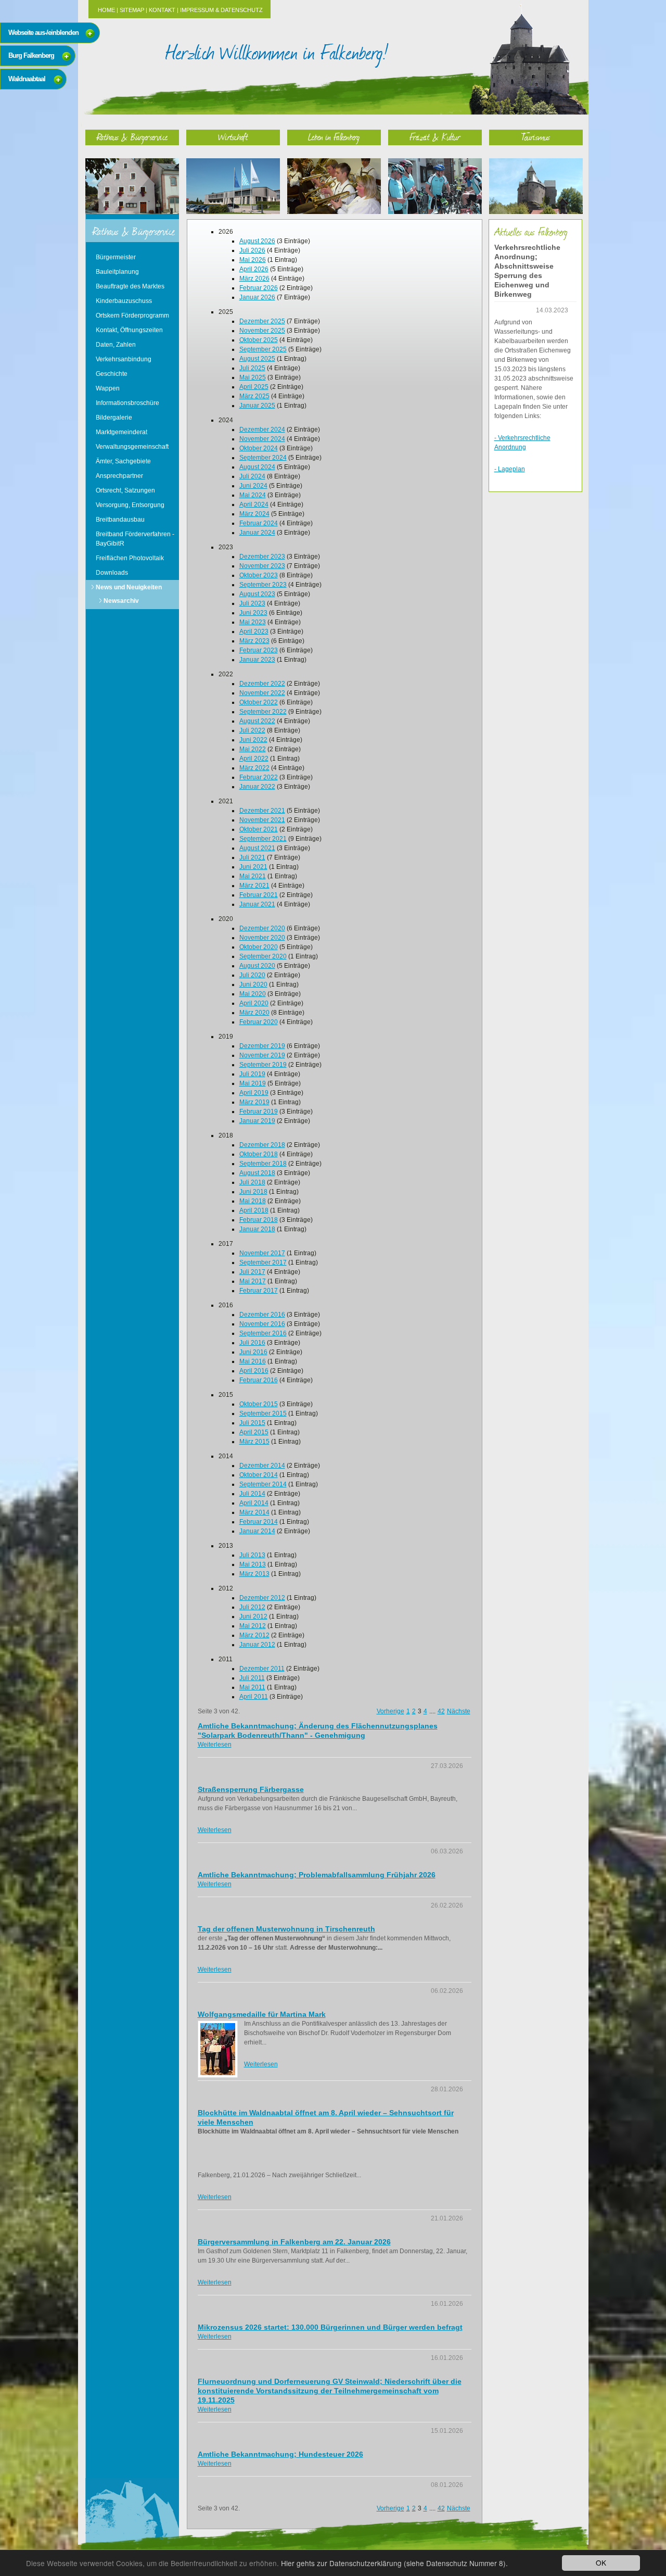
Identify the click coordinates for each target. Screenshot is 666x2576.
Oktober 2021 (259, 829)
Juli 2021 (252, 857)
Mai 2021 (253, 876)
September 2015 (263, 1413)
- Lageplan (510, 469)
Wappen (108, 388)
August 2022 (257, 721)
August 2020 (257, 966)
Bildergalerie (114, 418)
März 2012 (254, 1635)
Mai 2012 (253, 1626)
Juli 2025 (252, 368)
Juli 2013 (252, 1555)
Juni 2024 (253, 486)
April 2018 (254, 1210)
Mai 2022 (253, 749)
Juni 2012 (253, 1617)
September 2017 (263, 1262)
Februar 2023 (259, 650)
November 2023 (262, 566)
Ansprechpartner (119, 476)
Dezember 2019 (262, 1046)
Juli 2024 (252, 476)
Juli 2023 (252, 603)
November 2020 (262, 938)
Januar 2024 (257, 533)
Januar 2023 (257, 660)
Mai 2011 (252, 1687)
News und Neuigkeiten (129, 587)
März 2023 (254, 641)
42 (441, 1711)
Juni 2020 (253, 984)
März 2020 (254, 1013)
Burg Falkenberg (31, 55)
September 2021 (263, 839)
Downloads (112, 573)
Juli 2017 (252, 1272)
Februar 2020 (259, 1022)
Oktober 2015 (259, 1404)
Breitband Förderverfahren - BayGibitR (135, 539)
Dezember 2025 (262, 321)
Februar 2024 (259, 523)
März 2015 (254, 1442)
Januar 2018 (257, 1229)
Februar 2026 (259, 288)
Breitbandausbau (120, 520)
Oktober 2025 (259, 340)
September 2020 (263, 956)
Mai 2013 (253, 1564)
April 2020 (254, 1003)
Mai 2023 (253, 622)
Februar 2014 (259, 1522)
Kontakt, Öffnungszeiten (129, 330)
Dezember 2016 (262, 1315)
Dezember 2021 (262, 811)
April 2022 (254, 759)
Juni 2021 (253, 867)
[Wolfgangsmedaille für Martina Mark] (218, 2049)
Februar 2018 (259, 1220)
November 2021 (262, 820)
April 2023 (254, 632)
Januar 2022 (257, 787)
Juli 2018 (252, 1182)
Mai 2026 (253, 260)
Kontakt (162, 10)
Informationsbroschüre (127, 403)
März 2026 (254, 279)
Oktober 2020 (259, 947)
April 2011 (254, 1697)
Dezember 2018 (262, 1145)
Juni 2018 (253, 1192)
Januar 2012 (257, 1645)
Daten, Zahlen (116, 345)
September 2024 (263, 458)
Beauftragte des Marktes (130, 286)
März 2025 (254, 396)
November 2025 (262, 331)
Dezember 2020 (262, 928)
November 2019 (262, 1055)
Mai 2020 (253, 994)
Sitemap (132, 10)
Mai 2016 (253, 1361)
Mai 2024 (253, 495)
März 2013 (254, 1574)
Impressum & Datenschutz (221, 10)
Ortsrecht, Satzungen (125, 490)
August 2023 (257, 594)
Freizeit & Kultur (435, 137)
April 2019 (254, 1093)
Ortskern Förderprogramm (132, 315)
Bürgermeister (116, 257)
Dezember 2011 (262, 1669)
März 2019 (254, 1102)
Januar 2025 (257, 406)
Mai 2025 (253, 377)
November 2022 (262, 693)
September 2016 (263, 1333)
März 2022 (254, 768)
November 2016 (262, 1324)
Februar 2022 (259, 777)
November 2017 (262, 1253)
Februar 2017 (259, 1291)
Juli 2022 (252, 730)
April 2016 (254, 1371)
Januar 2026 (257, 297)
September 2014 (263, 1484)
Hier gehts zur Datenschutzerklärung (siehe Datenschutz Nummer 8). (394, 2563)
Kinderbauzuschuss (124, 301)
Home (106, 10)
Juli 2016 (252, 1343)
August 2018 (257, 1173)
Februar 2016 (259, 1380)
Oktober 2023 (259, 575)
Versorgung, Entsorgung (130, 505)
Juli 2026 (252, 250)
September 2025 (263, 349)
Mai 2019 (253, 1083)
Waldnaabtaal (27, 79)
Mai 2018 (253, 1201)
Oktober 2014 (259, 1475)
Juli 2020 (252, 975)
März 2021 (254, 886)
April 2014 (254, 1503)
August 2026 (257, 241)
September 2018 (263, 1164)
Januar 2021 (257, 904)
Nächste (459, 1711)
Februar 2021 (259, 895)
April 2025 (254, 387)
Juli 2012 (252, 1607)
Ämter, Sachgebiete (123, 461)
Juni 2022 (253, 740)
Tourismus (536, 137)
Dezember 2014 (262, 1466)
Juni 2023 (253, 613)
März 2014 (254, 1512)
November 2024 (262, 439)
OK (601, 2562)
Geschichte (112, 374)
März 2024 (254, 514)
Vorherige (390, 1711)
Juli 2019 (252, 1074)
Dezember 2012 (262, 1598)
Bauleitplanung (117, 272)
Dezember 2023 (262, 557)
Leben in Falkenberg (334, 137)
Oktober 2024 (259, 448)
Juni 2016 (253, 1352)
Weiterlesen (215, 1745)
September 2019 (263, 1065)
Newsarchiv (121, 601)
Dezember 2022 (262, 684)
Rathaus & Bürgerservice (132, 137)
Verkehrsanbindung (124, 359)
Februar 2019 (259, 1112)
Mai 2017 (253, 1281)
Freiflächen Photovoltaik (130, 558)
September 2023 (263, 585)
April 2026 (254, 269)
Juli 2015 (252, 1423)
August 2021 (257, 848)
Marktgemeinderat (121, 432)
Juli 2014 (252, 1494)
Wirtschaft (233, 137)
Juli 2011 (252, 1678)
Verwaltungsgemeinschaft (132, 447)
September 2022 (263, 712)
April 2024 (254, 504)
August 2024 (257, 467)
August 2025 (257, 359)
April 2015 (254, 1432)
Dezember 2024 (262, 430)
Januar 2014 (257, 1531)
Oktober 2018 (259, 1154)
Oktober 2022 (259, 702)
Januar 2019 (257, 1121)
